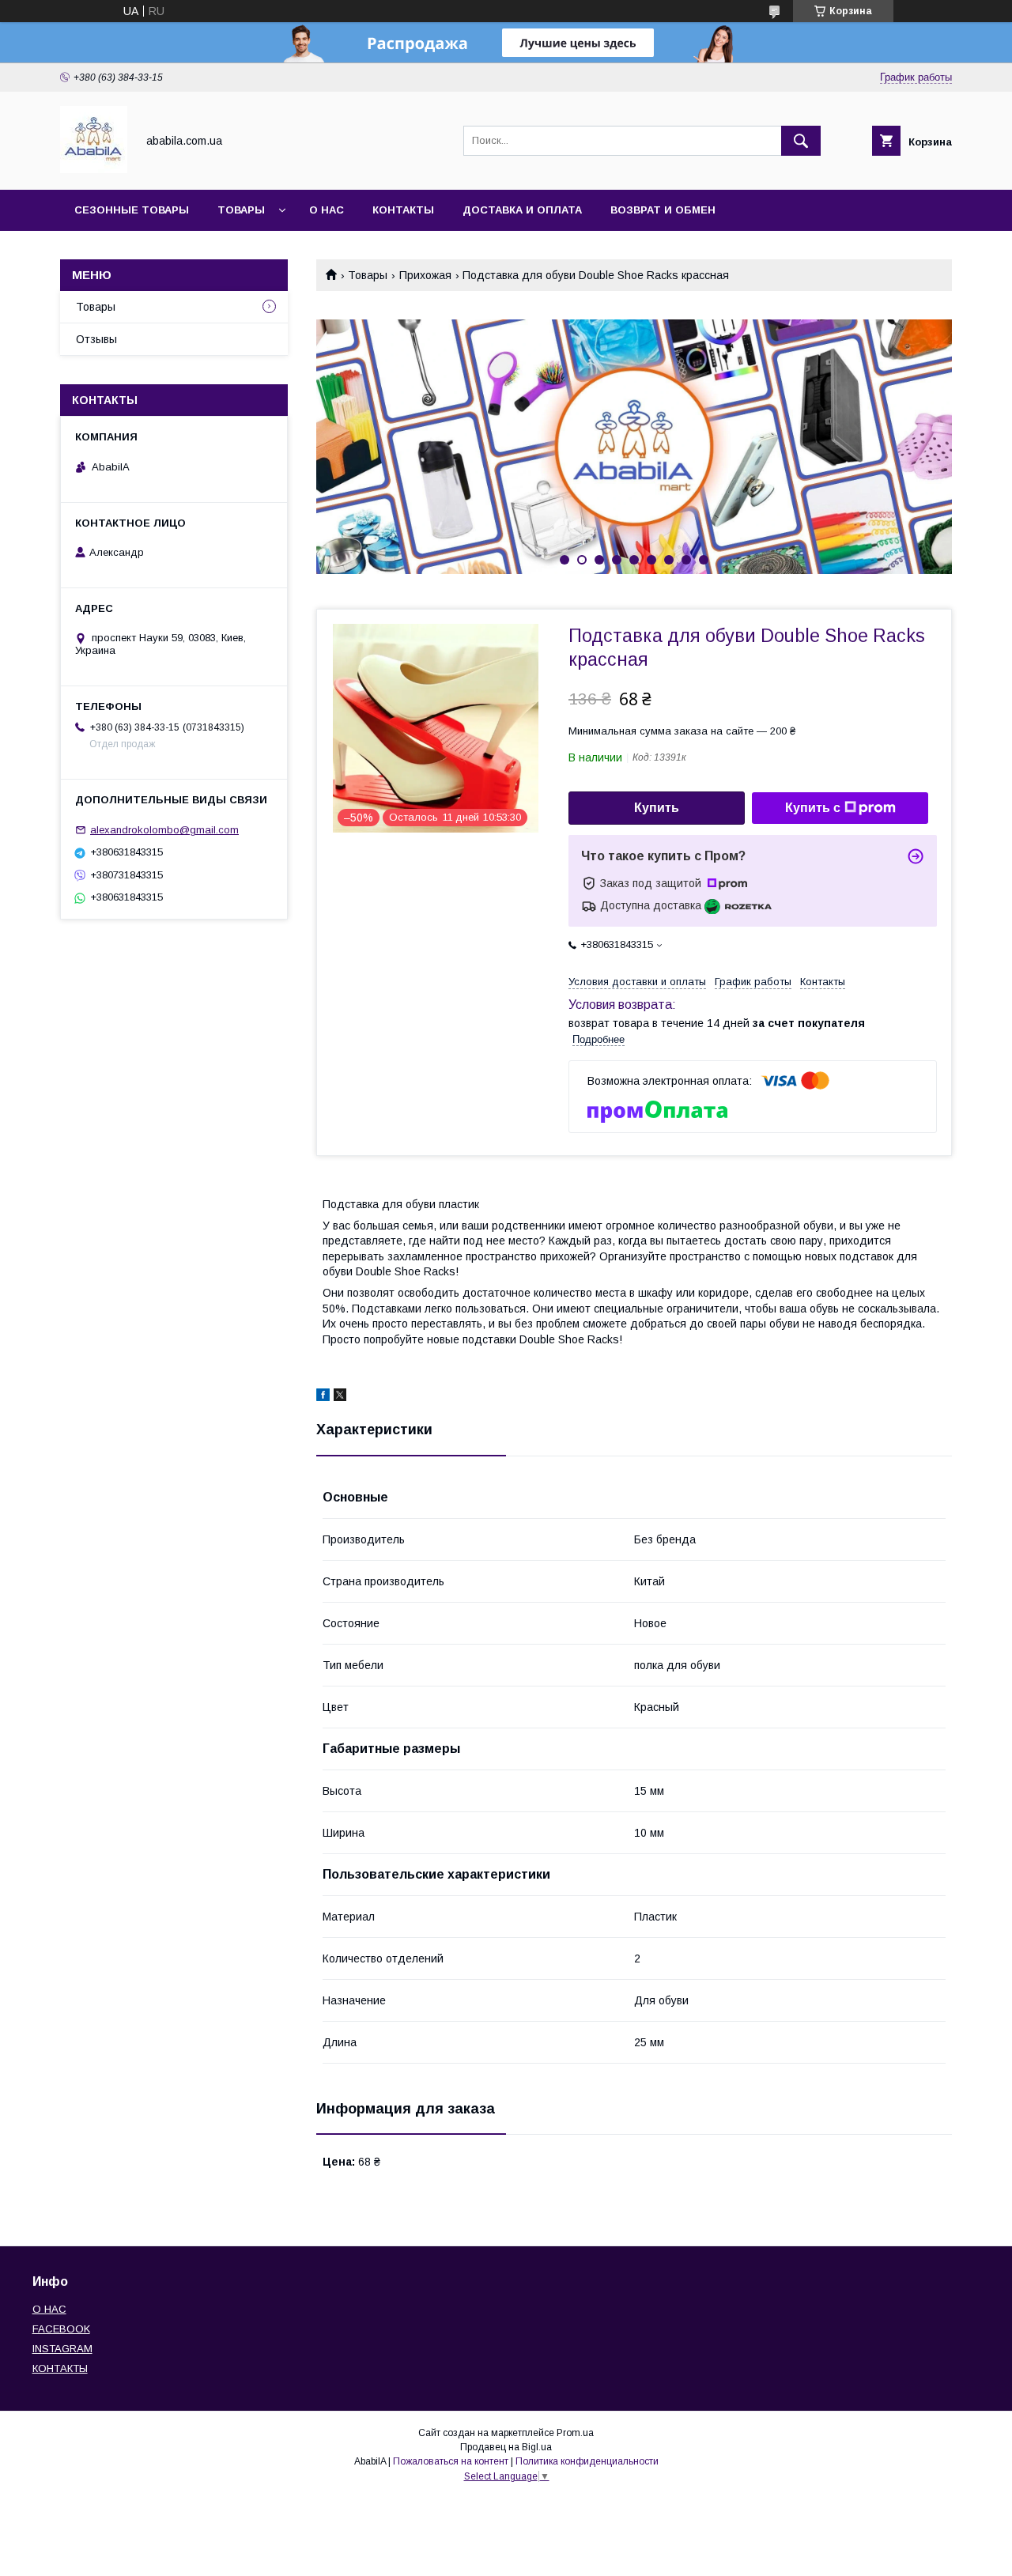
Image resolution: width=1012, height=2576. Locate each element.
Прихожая (425, 275)
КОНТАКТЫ (60, 2368)
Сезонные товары (132, 210)
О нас (327, 210)
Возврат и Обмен (663, 210)
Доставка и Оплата (522, 210)
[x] (340, 1397)
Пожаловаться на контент (451, 2461)
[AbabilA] (94, 169)
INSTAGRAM (62, 2349)
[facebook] (323, 1397)
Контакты (403, 210)
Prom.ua (575, 2433)
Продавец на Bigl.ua (506, 2447)
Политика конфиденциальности (587, 2461)
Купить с (813, 808)
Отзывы (96, 339)
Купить (657, 808)
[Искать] (801, 141)
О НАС (49, 2309)
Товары (241, 210)
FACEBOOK (61, 2329)
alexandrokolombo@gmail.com (164, 830)
